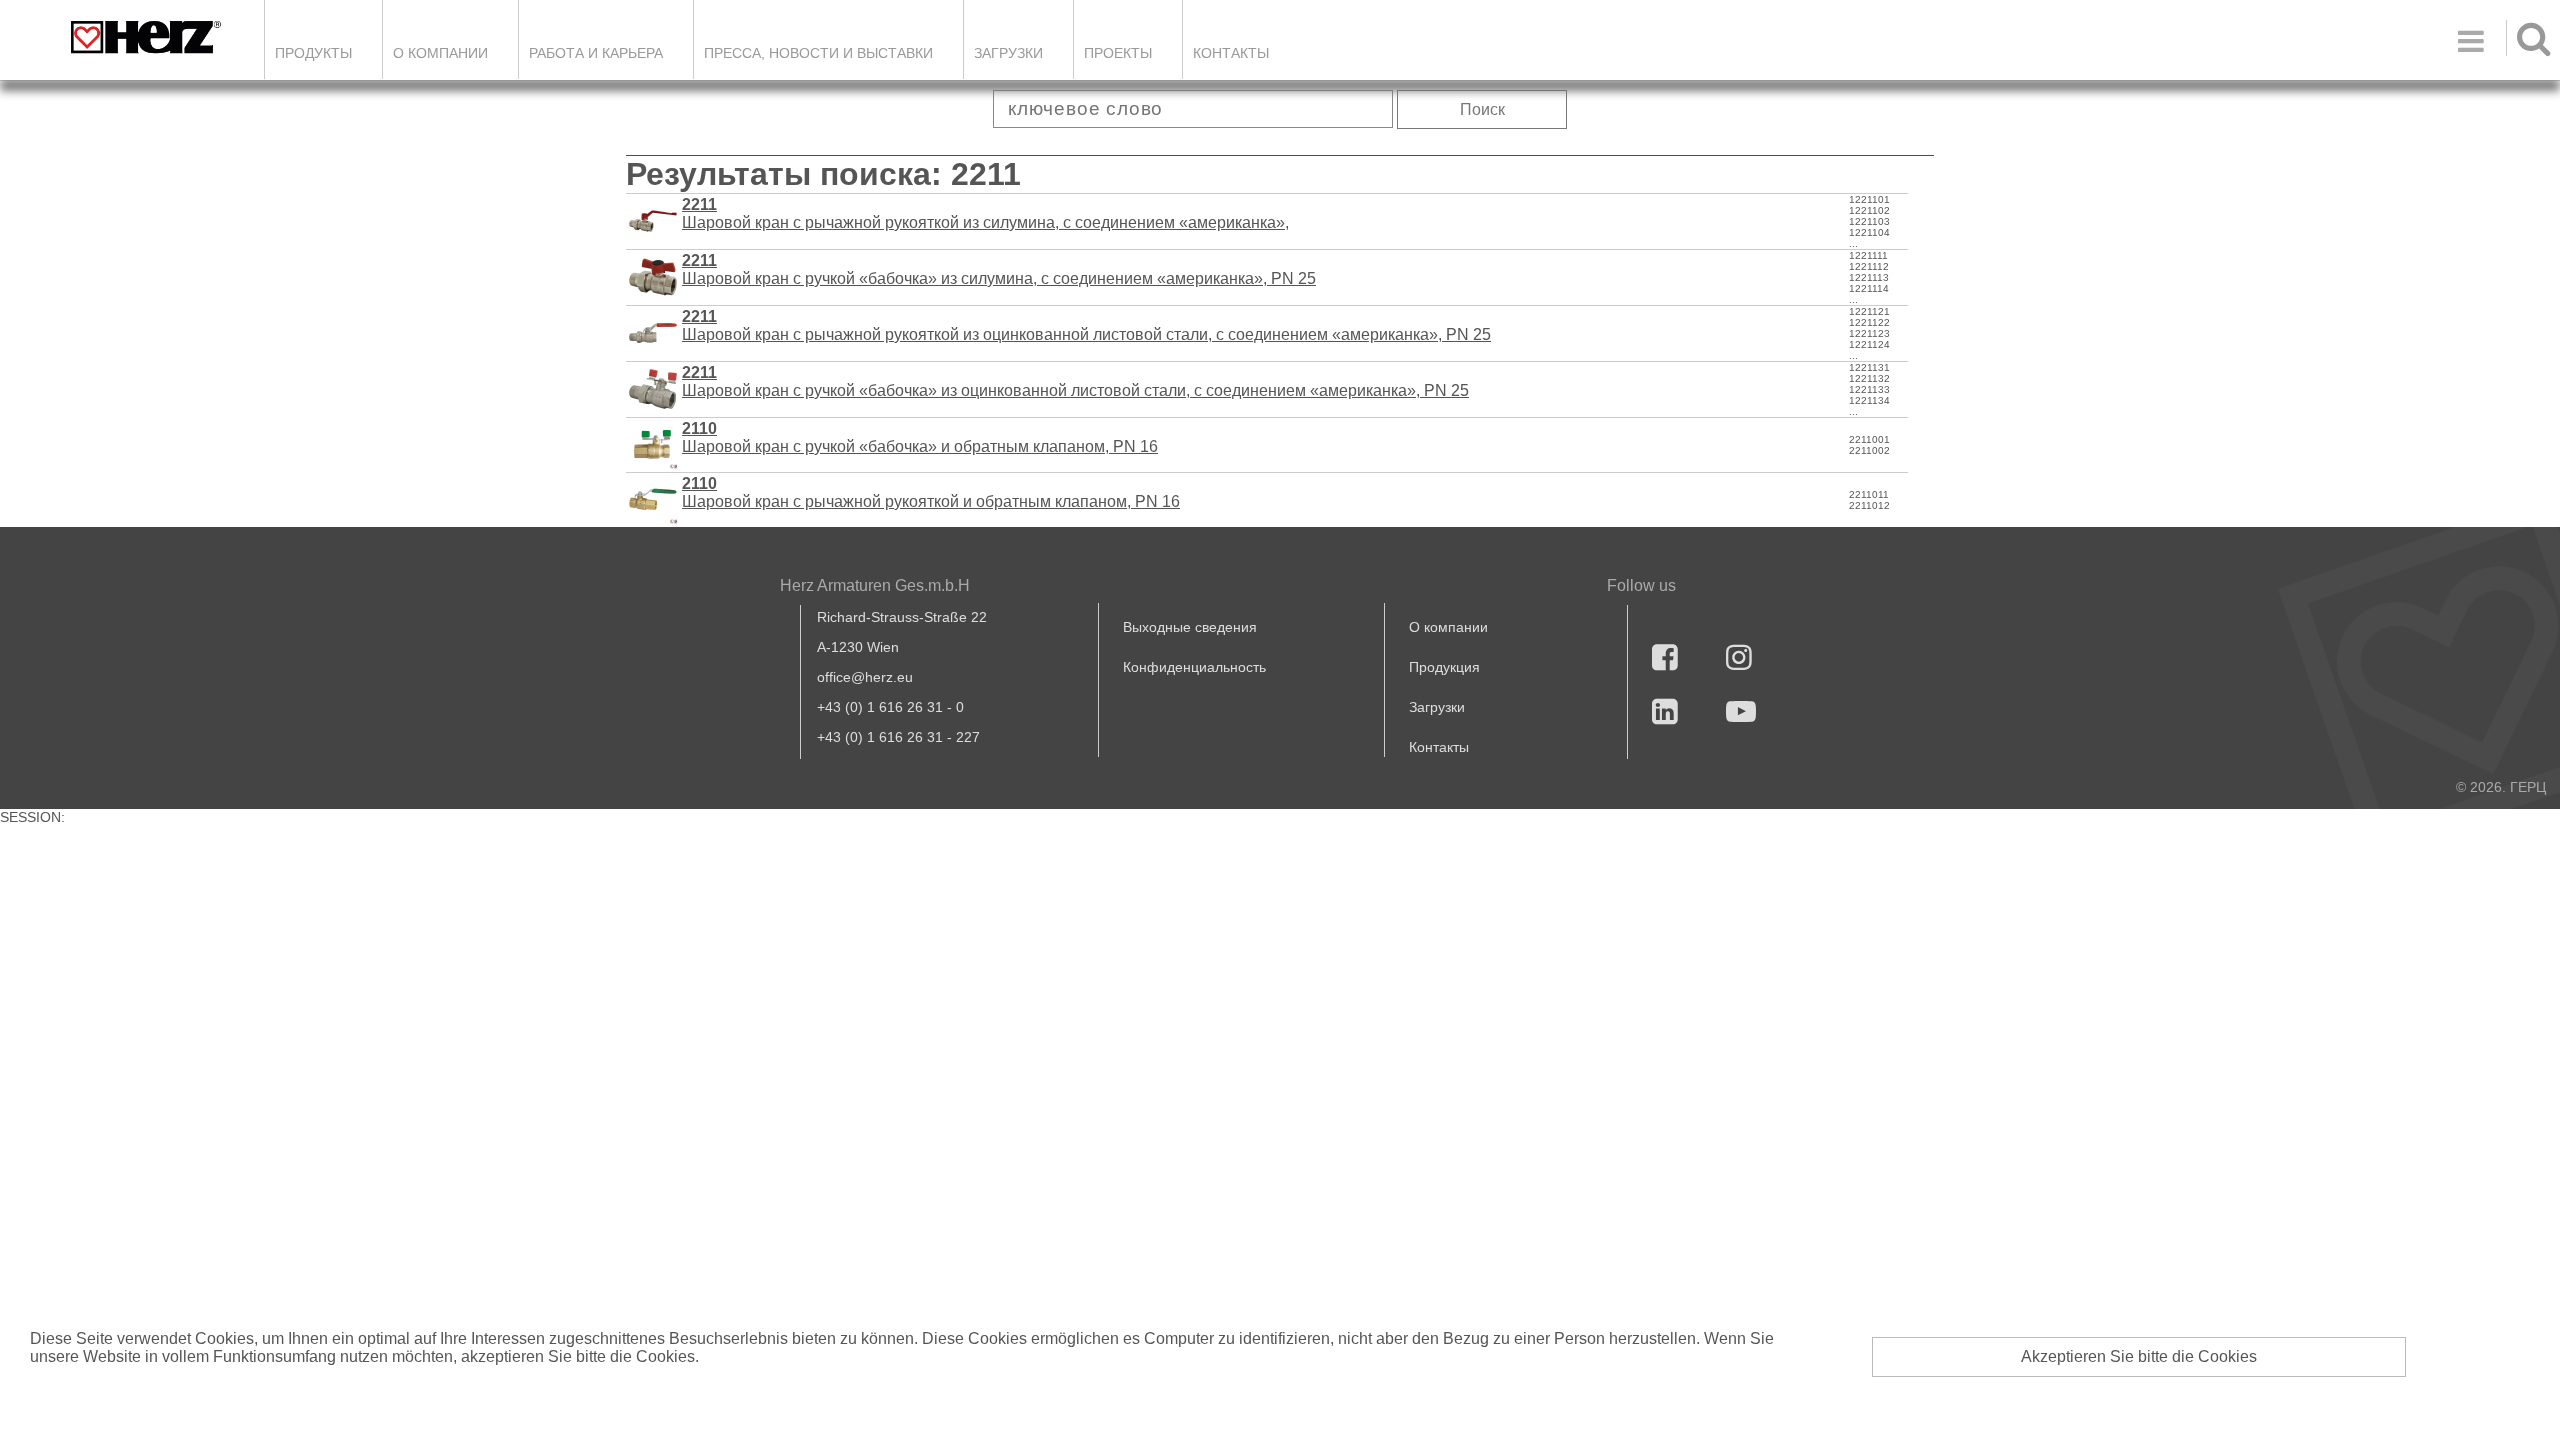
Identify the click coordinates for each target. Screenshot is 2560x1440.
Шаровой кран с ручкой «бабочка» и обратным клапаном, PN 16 (920, 437)
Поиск (1482, 109)
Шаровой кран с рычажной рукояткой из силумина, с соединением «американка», (985, 213)
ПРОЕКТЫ (1118, 53)
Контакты (1231, 53)
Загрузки (1437, 707)
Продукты (313, 53)
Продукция (1444, 667)
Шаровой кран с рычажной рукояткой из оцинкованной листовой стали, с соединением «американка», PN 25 (1086, 325)
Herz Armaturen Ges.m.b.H (875, 585)
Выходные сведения (1190, 627)
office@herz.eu (865, 677)
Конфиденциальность (1194, 667)
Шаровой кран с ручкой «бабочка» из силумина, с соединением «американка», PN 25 (999, 269)
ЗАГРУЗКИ (1008, 53)
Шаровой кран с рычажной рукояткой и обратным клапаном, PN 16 (931, 492)
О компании (440, 53)
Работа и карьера (596, 53)
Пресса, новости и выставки (818, 53)
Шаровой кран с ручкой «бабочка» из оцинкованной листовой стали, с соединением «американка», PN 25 (1075, 381)
